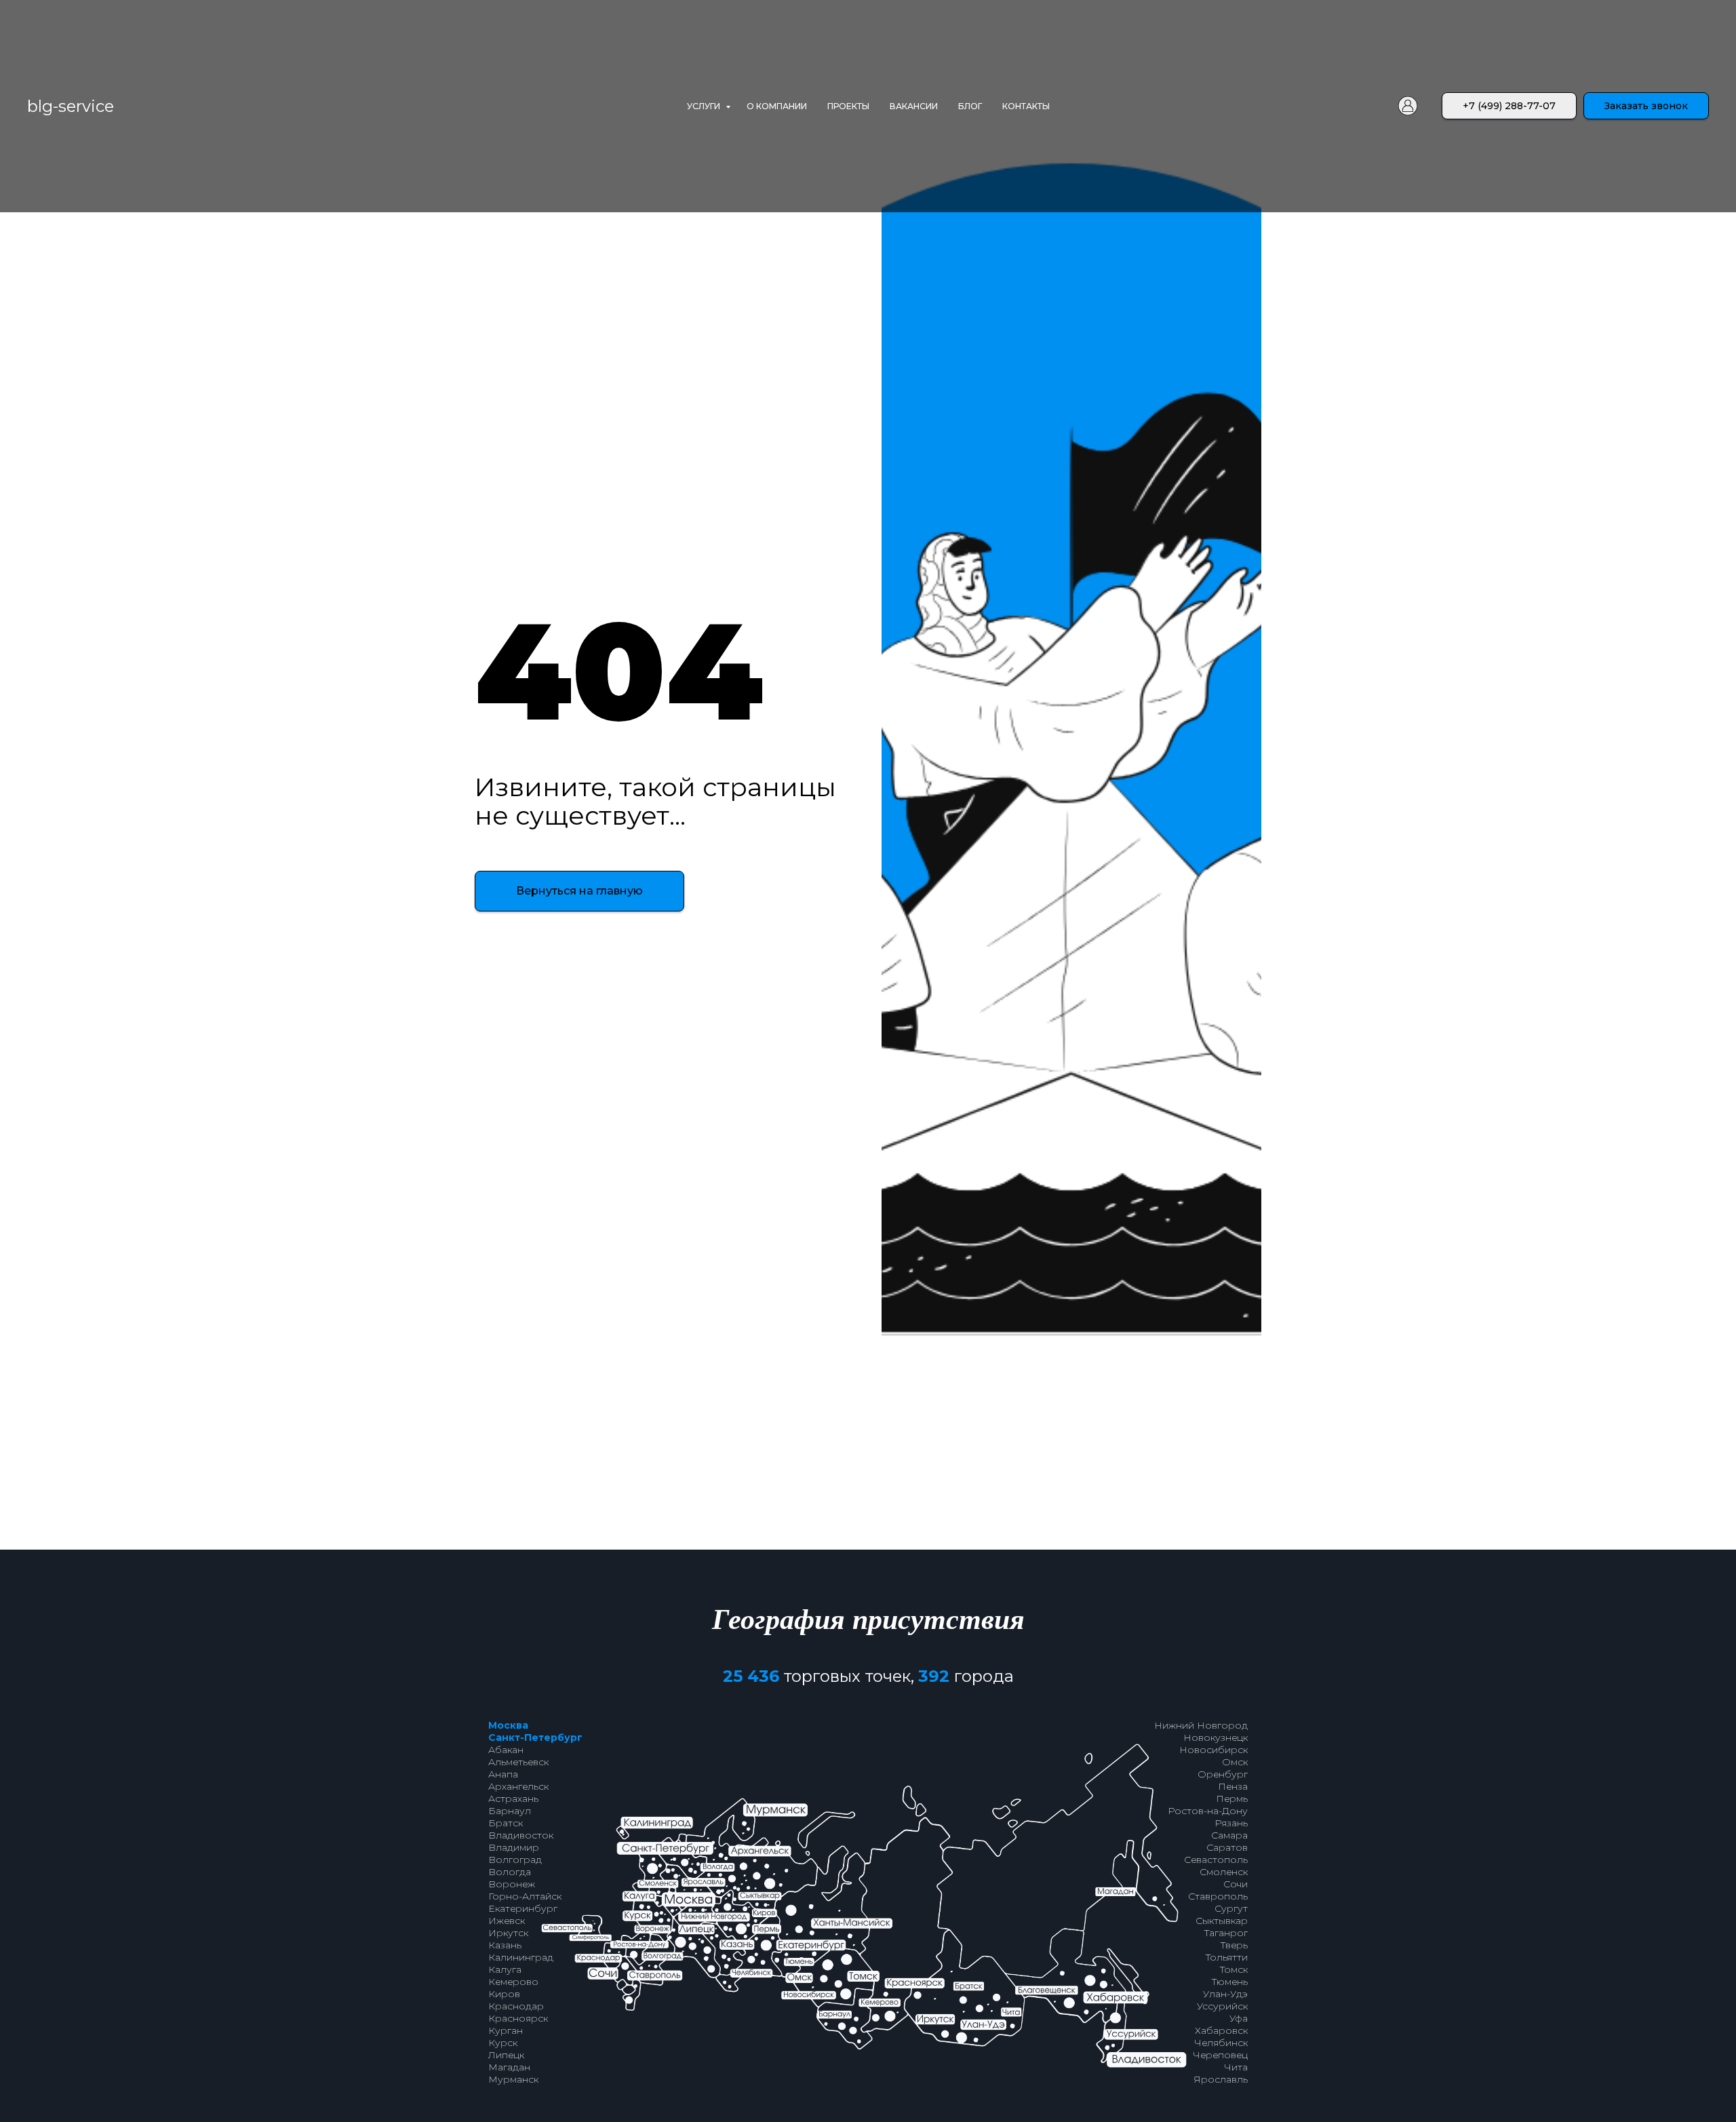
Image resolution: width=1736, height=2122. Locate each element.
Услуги (705, 106)
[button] (1646, 106)
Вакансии (914, 106)
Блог (970, 106)
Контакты (1026, 106)
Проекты (848, 106)
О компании (777, 106)
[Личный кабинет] (1408, 106)
